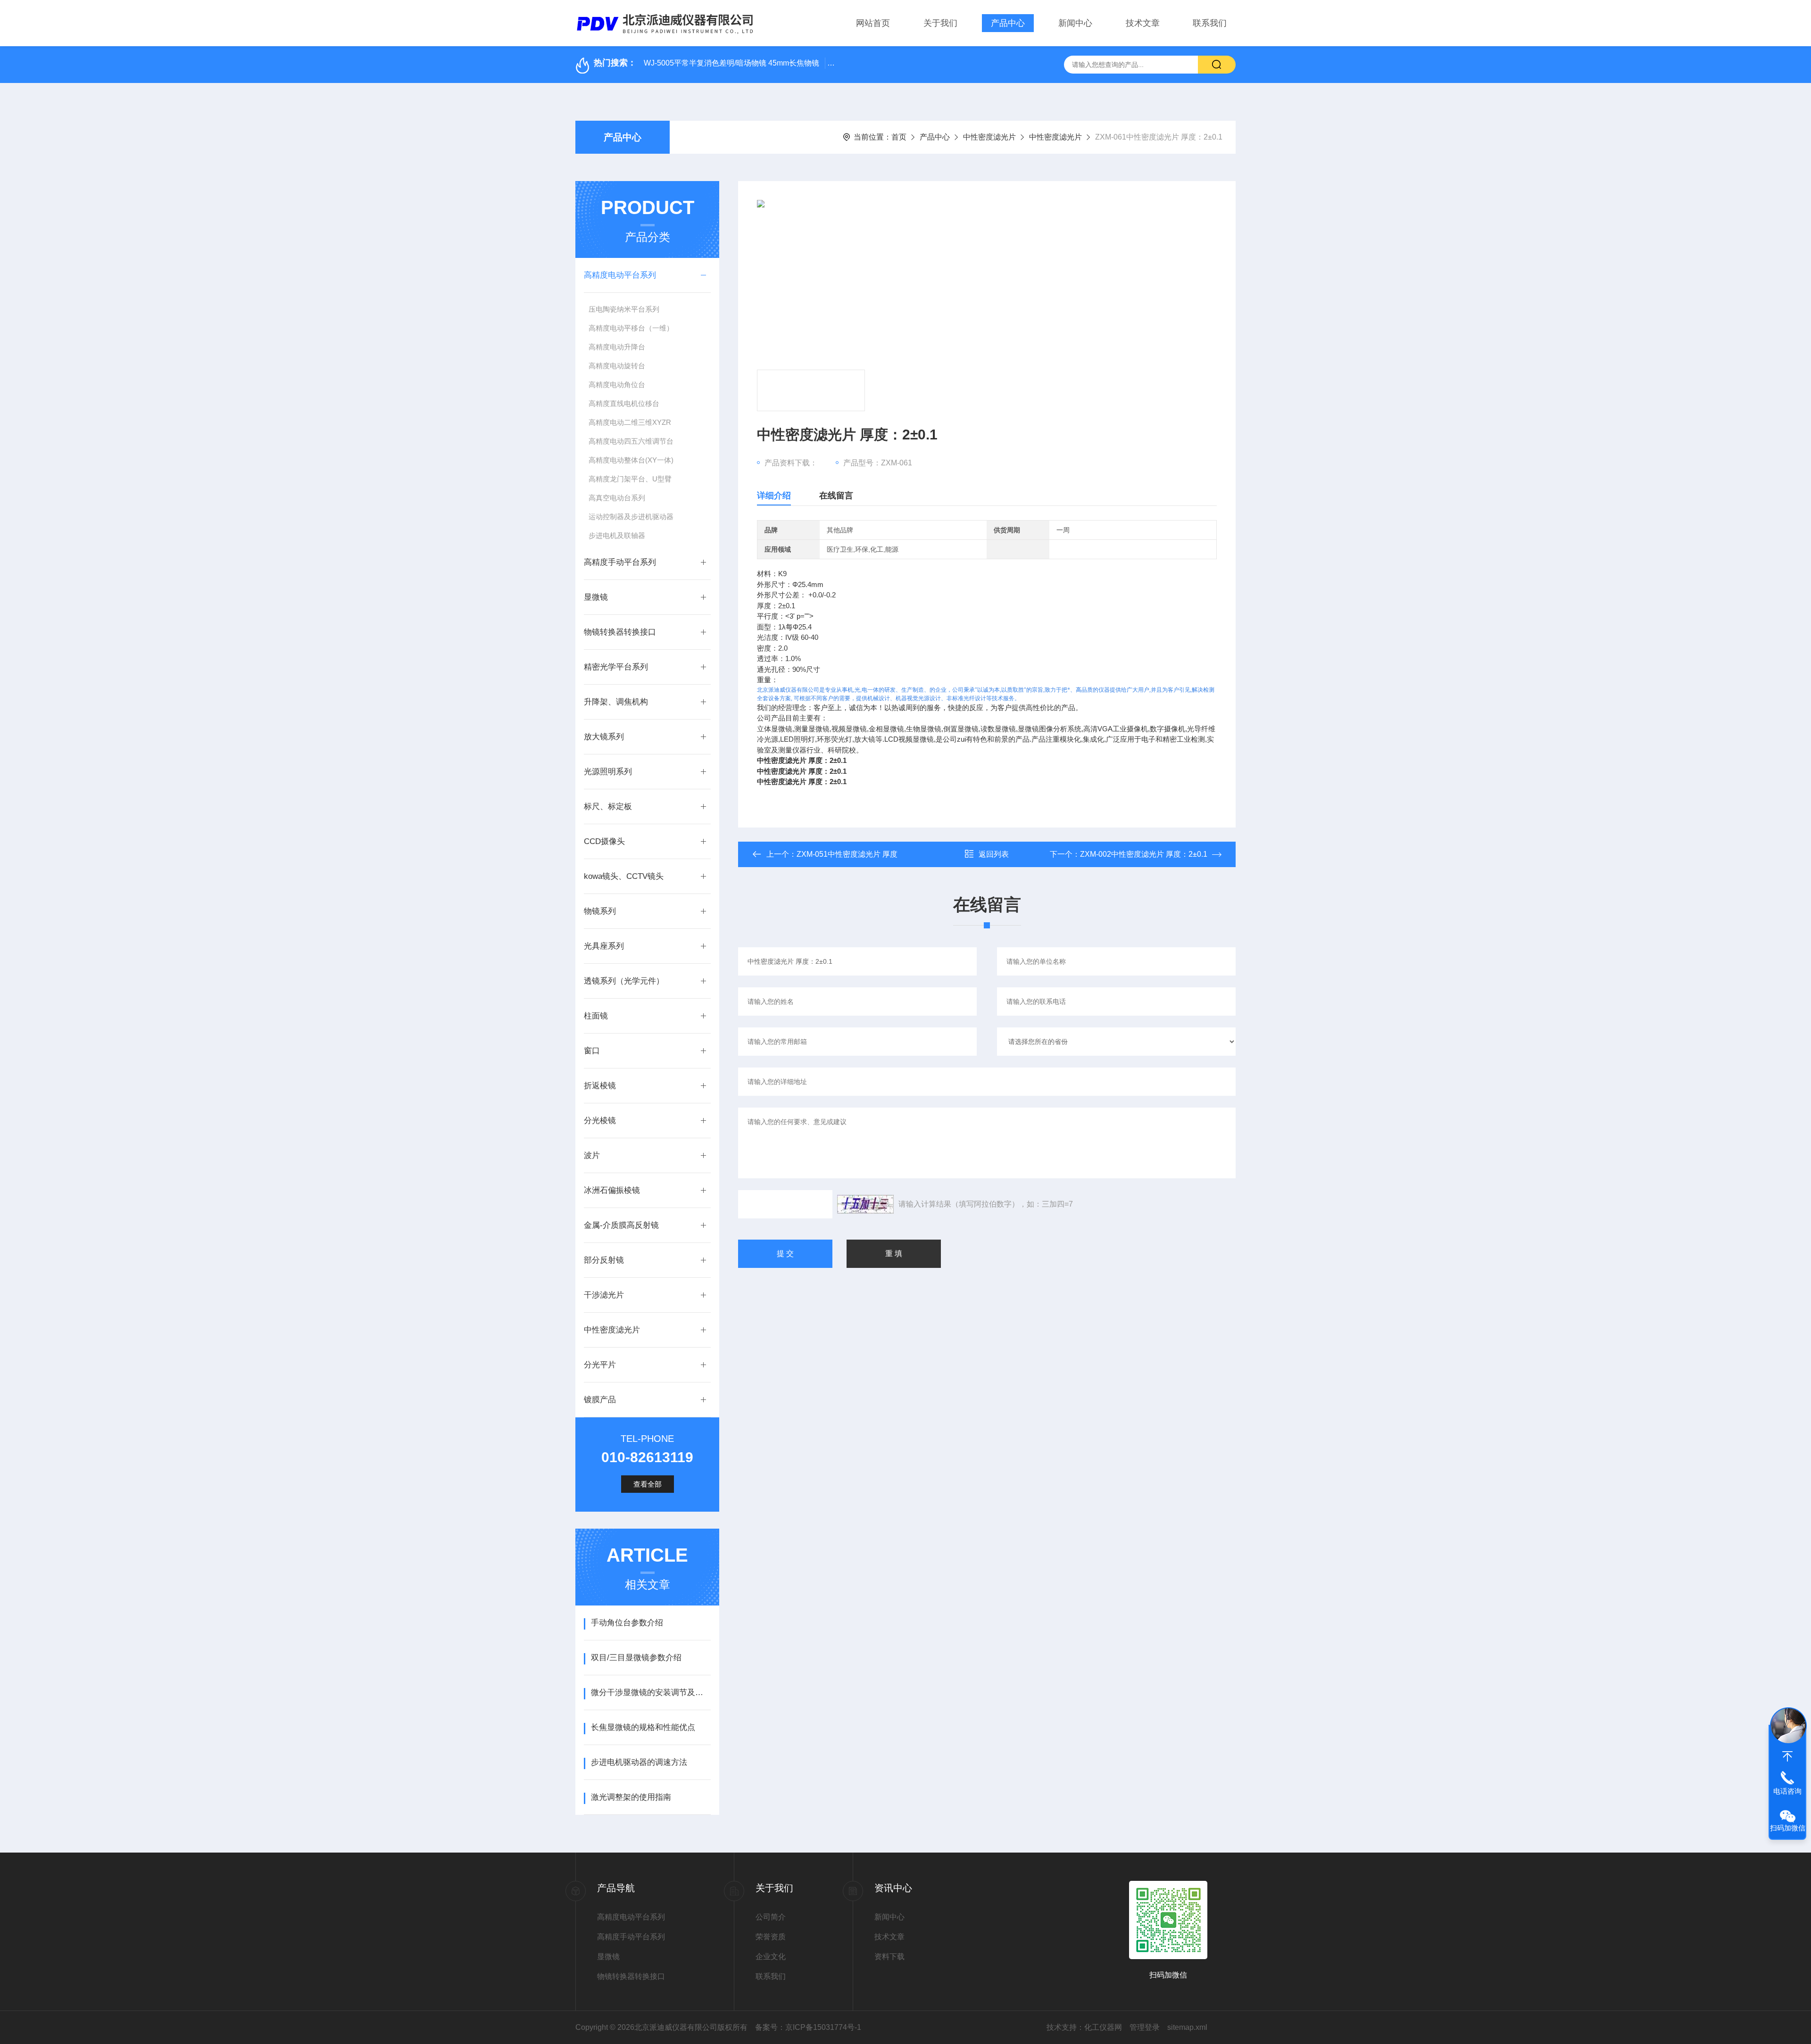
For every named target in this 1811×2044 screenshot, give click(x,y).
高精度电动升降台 (617, 347)
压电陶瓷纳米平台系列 (624, 309)
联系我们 (1210, 23)
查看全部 (648, 1484)
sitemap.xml (1187, 2027)
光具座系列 (604, 946)
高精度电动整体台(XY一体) (631, 460)
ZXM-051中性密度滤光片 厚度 (847, 854)
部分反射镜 (604, 1260)
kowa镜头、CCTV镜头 (624, 876)
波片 (592, 1155)
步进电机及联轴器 (617, 535)
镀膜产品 (600, 1400)
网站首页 (873, 23)
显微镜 (596, 597)
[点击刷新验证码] (865, 1204)
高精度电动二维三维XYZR (630, 422)
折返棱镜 (600, 1086)
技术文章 (1143, 23)
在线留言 (836, 496)
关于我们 (940, 23)
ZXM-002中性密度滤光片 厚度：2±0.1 (1144, 854)
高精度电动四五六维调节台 (631, 441)
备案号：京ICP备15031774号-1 (808, 2027)
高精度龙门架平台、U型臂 (630, 479)
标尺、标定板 (608, 807)
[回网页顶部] (1787, 1756)
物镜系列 (600, 911)
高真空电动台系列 (617, 498)
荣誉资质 (771, 1937)
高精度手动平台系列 (620, 562)
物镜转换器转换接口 (620, 632)
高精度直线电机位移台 (624, 403)
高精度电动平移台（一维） (631, 328)
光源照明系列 (608, 772)
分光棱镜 (600, 1121)
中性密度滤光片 (989, 137)
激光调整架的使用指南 (631, 1797)
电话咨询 (1787, 1791)
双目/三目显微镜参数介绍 (636, 1658)
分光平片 (600, 1365)
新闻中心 (1075, 23)
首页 (899, 137)
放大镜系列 (604, 737)
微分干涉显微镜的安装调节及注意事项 (651, 1692)
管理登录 (1145, 2027)
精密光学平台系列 (616, 667)
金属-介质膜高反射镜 (621, 1225)
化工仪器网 (1103, 2027)
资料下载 (889, 1957)
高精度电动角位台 (617, 385)
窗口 (592, 1051)
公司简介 (771, 1917)
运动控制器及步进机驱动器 (631, 517)
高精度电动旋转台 (617, 366)
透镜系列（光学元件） (624, 981)
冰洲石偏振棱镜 (612, 1190)
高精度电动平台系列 (620, 275)
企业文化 (771, 1957)
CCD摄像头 (604, 841)
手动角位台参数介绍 (627, 1623)
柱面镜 (596, 1016)
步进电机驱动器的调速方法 (639, 1762)
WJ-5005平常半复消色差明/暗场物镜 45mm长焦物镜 (731, 63)
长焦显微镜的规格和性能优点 (643, 1727)
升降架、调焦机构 (616, 702)
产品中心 (1008, 23)
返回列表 (994, 854)
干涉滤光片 (604, 1295)
